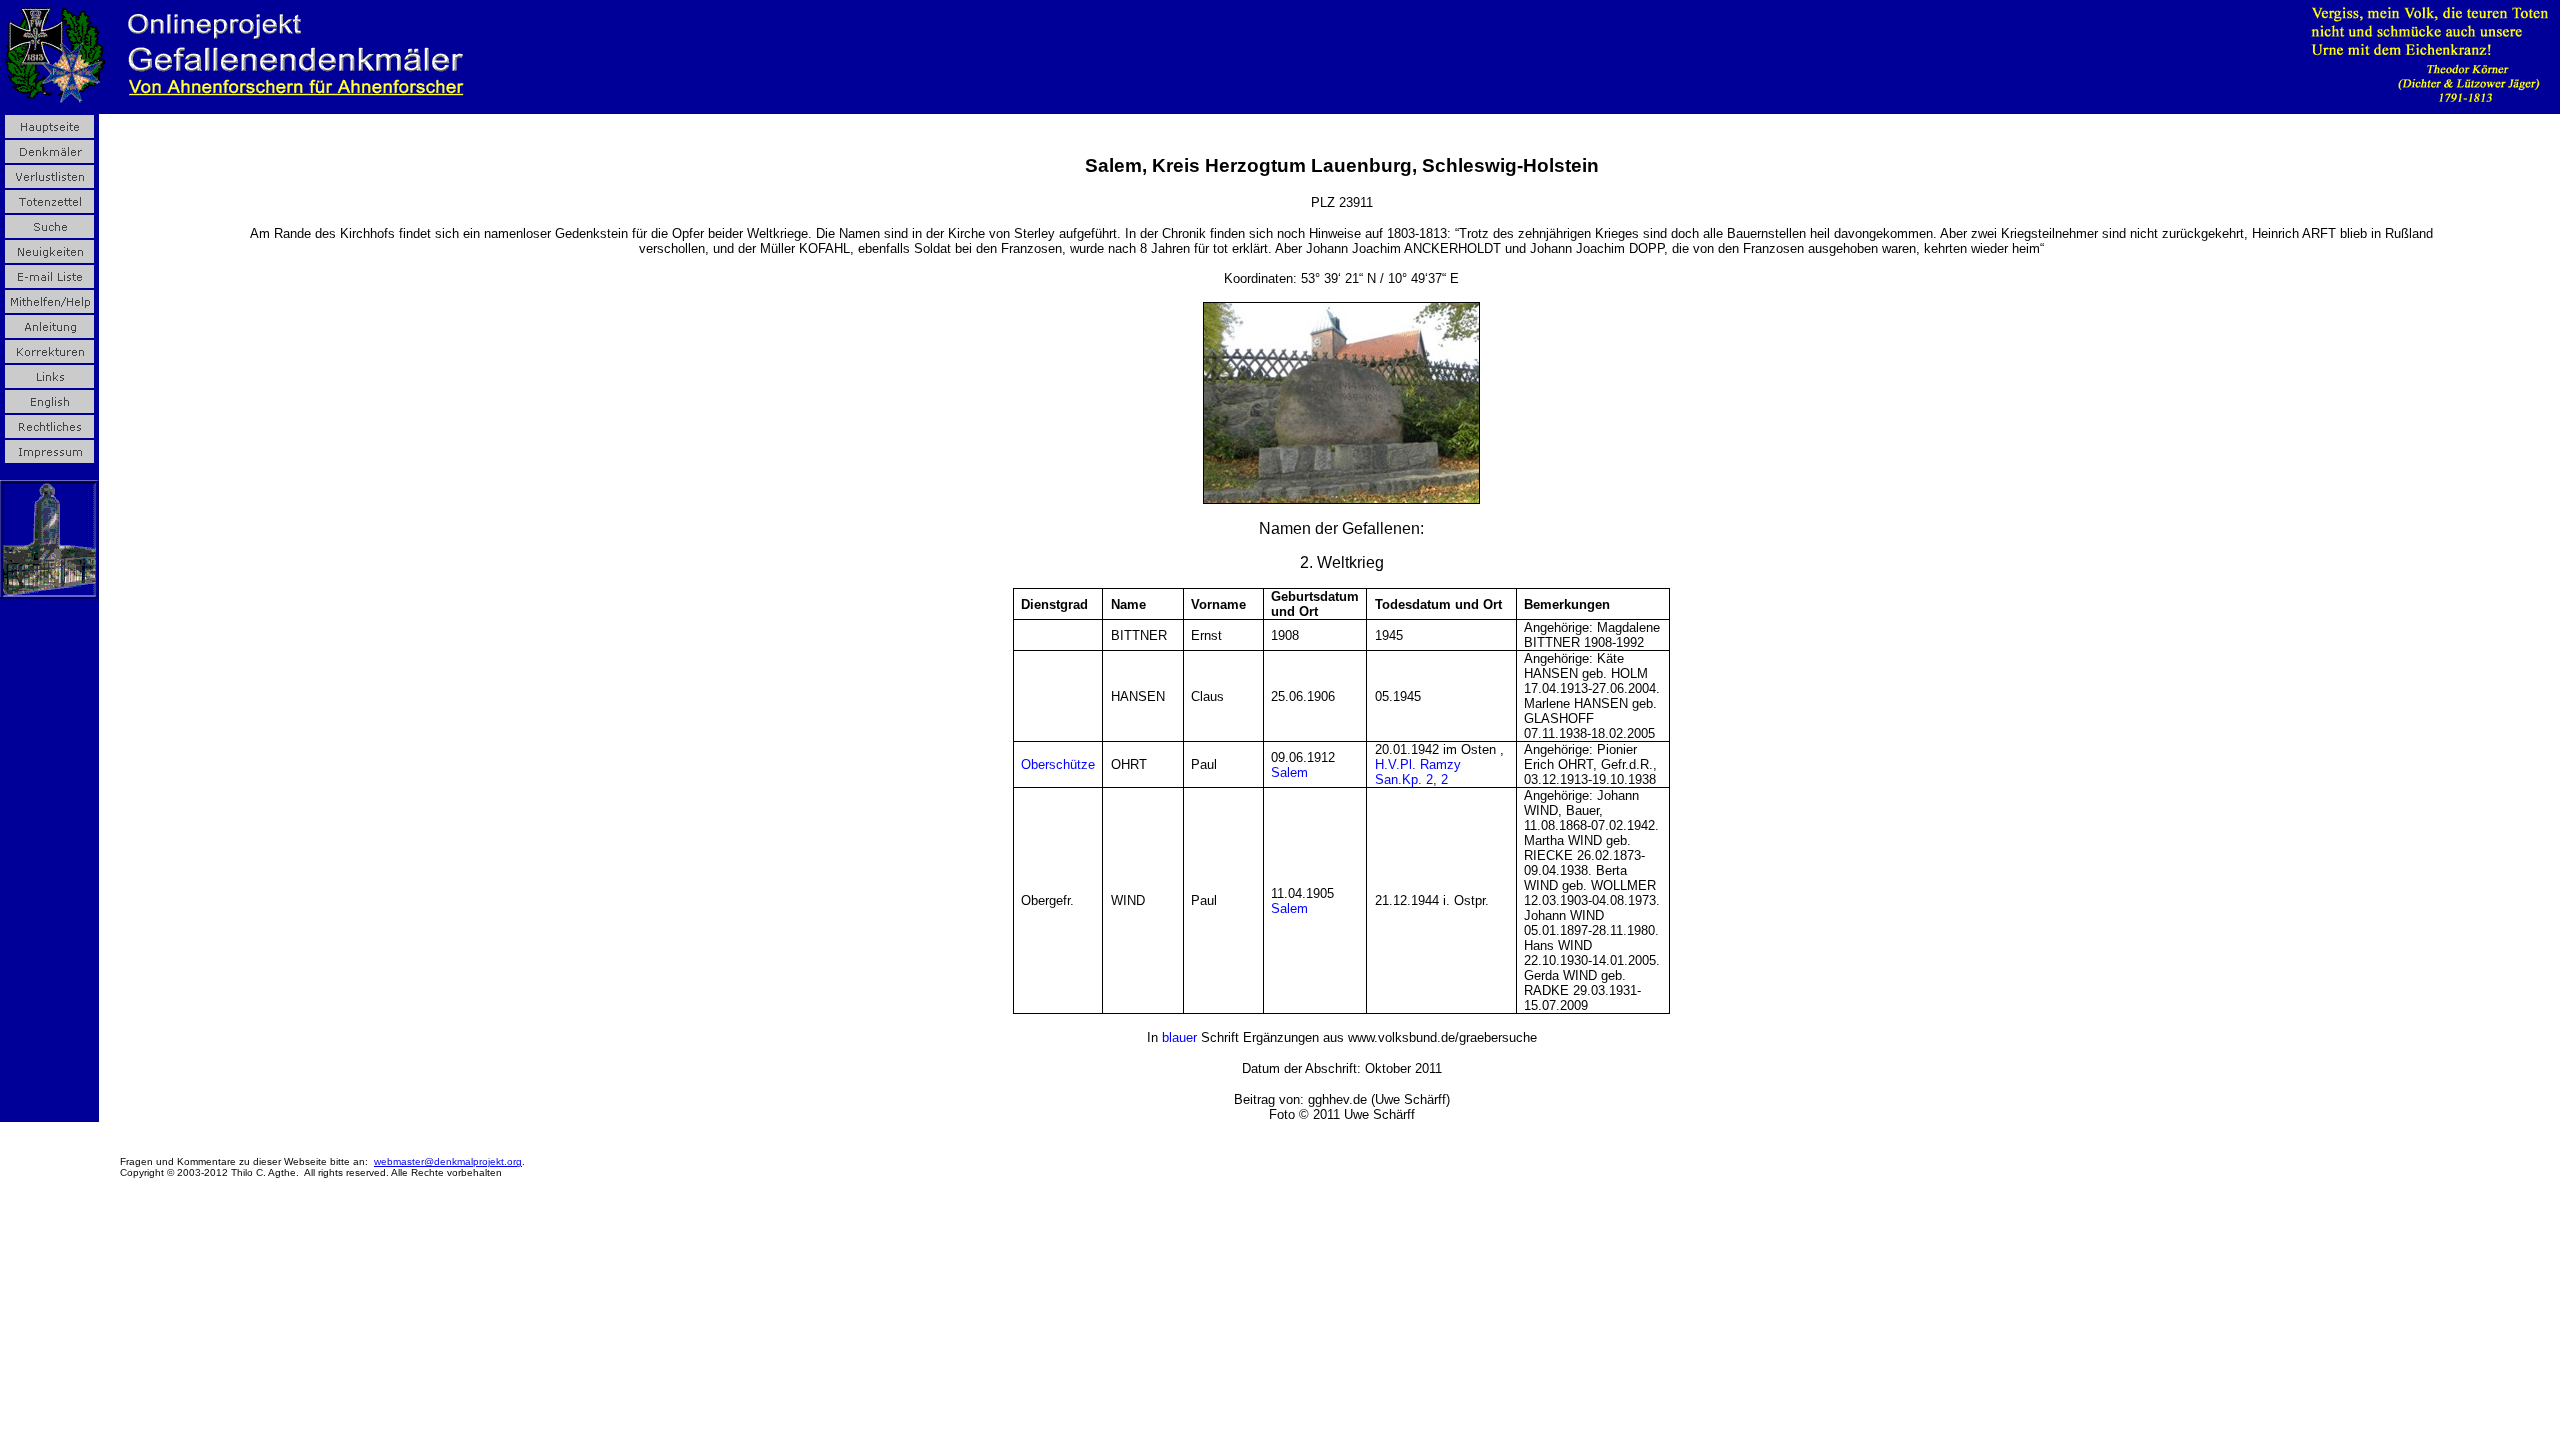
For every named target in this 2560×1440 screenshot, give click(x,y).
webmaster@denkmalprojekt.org (448, 1161)
